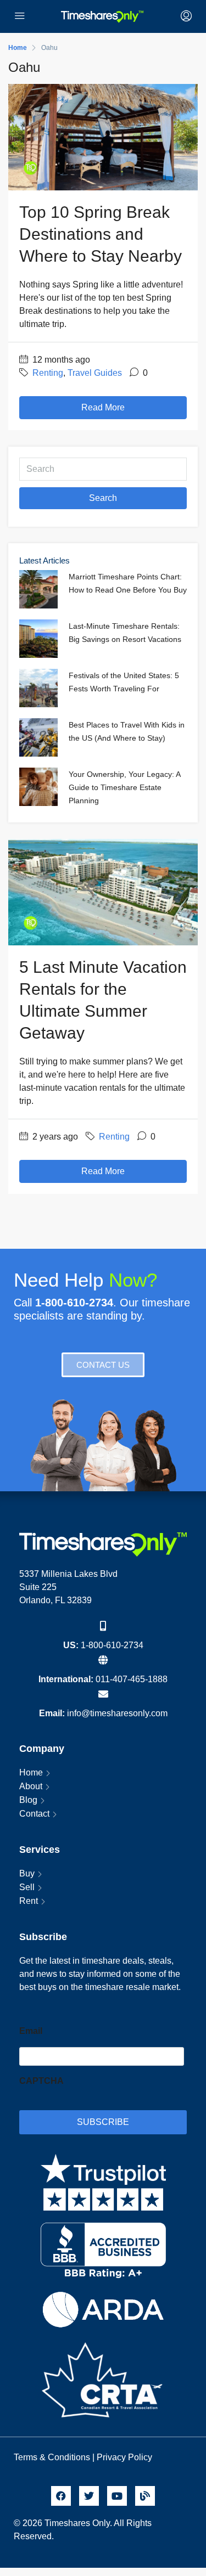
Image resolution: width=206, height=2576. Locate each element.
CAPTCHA (41, 2081)
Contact (34, 1814)
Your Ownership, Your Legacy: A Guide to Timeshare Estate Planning (124, 787)
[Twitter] (89, 2496)
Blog (28, 1800)
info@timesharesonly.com (117, 1713)
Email (31, 2031)
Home (31, 1772)
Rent (29, 1901)
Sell (27, 1887)
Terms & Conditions (52, 2457)
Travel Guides (95, 373)
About (31, 1786)
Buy (27, 1873)
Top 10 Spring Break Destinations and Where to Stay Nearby (101, 234)
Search (103, 498)
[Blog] (145, 2496)
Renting (48, 373)
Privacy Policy (126, 2457)
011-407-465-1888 (132, 1679)
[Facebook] (61, 2496)
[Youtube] (117, 2496)
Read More (103, 407)
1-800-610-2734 (112, 1645)
